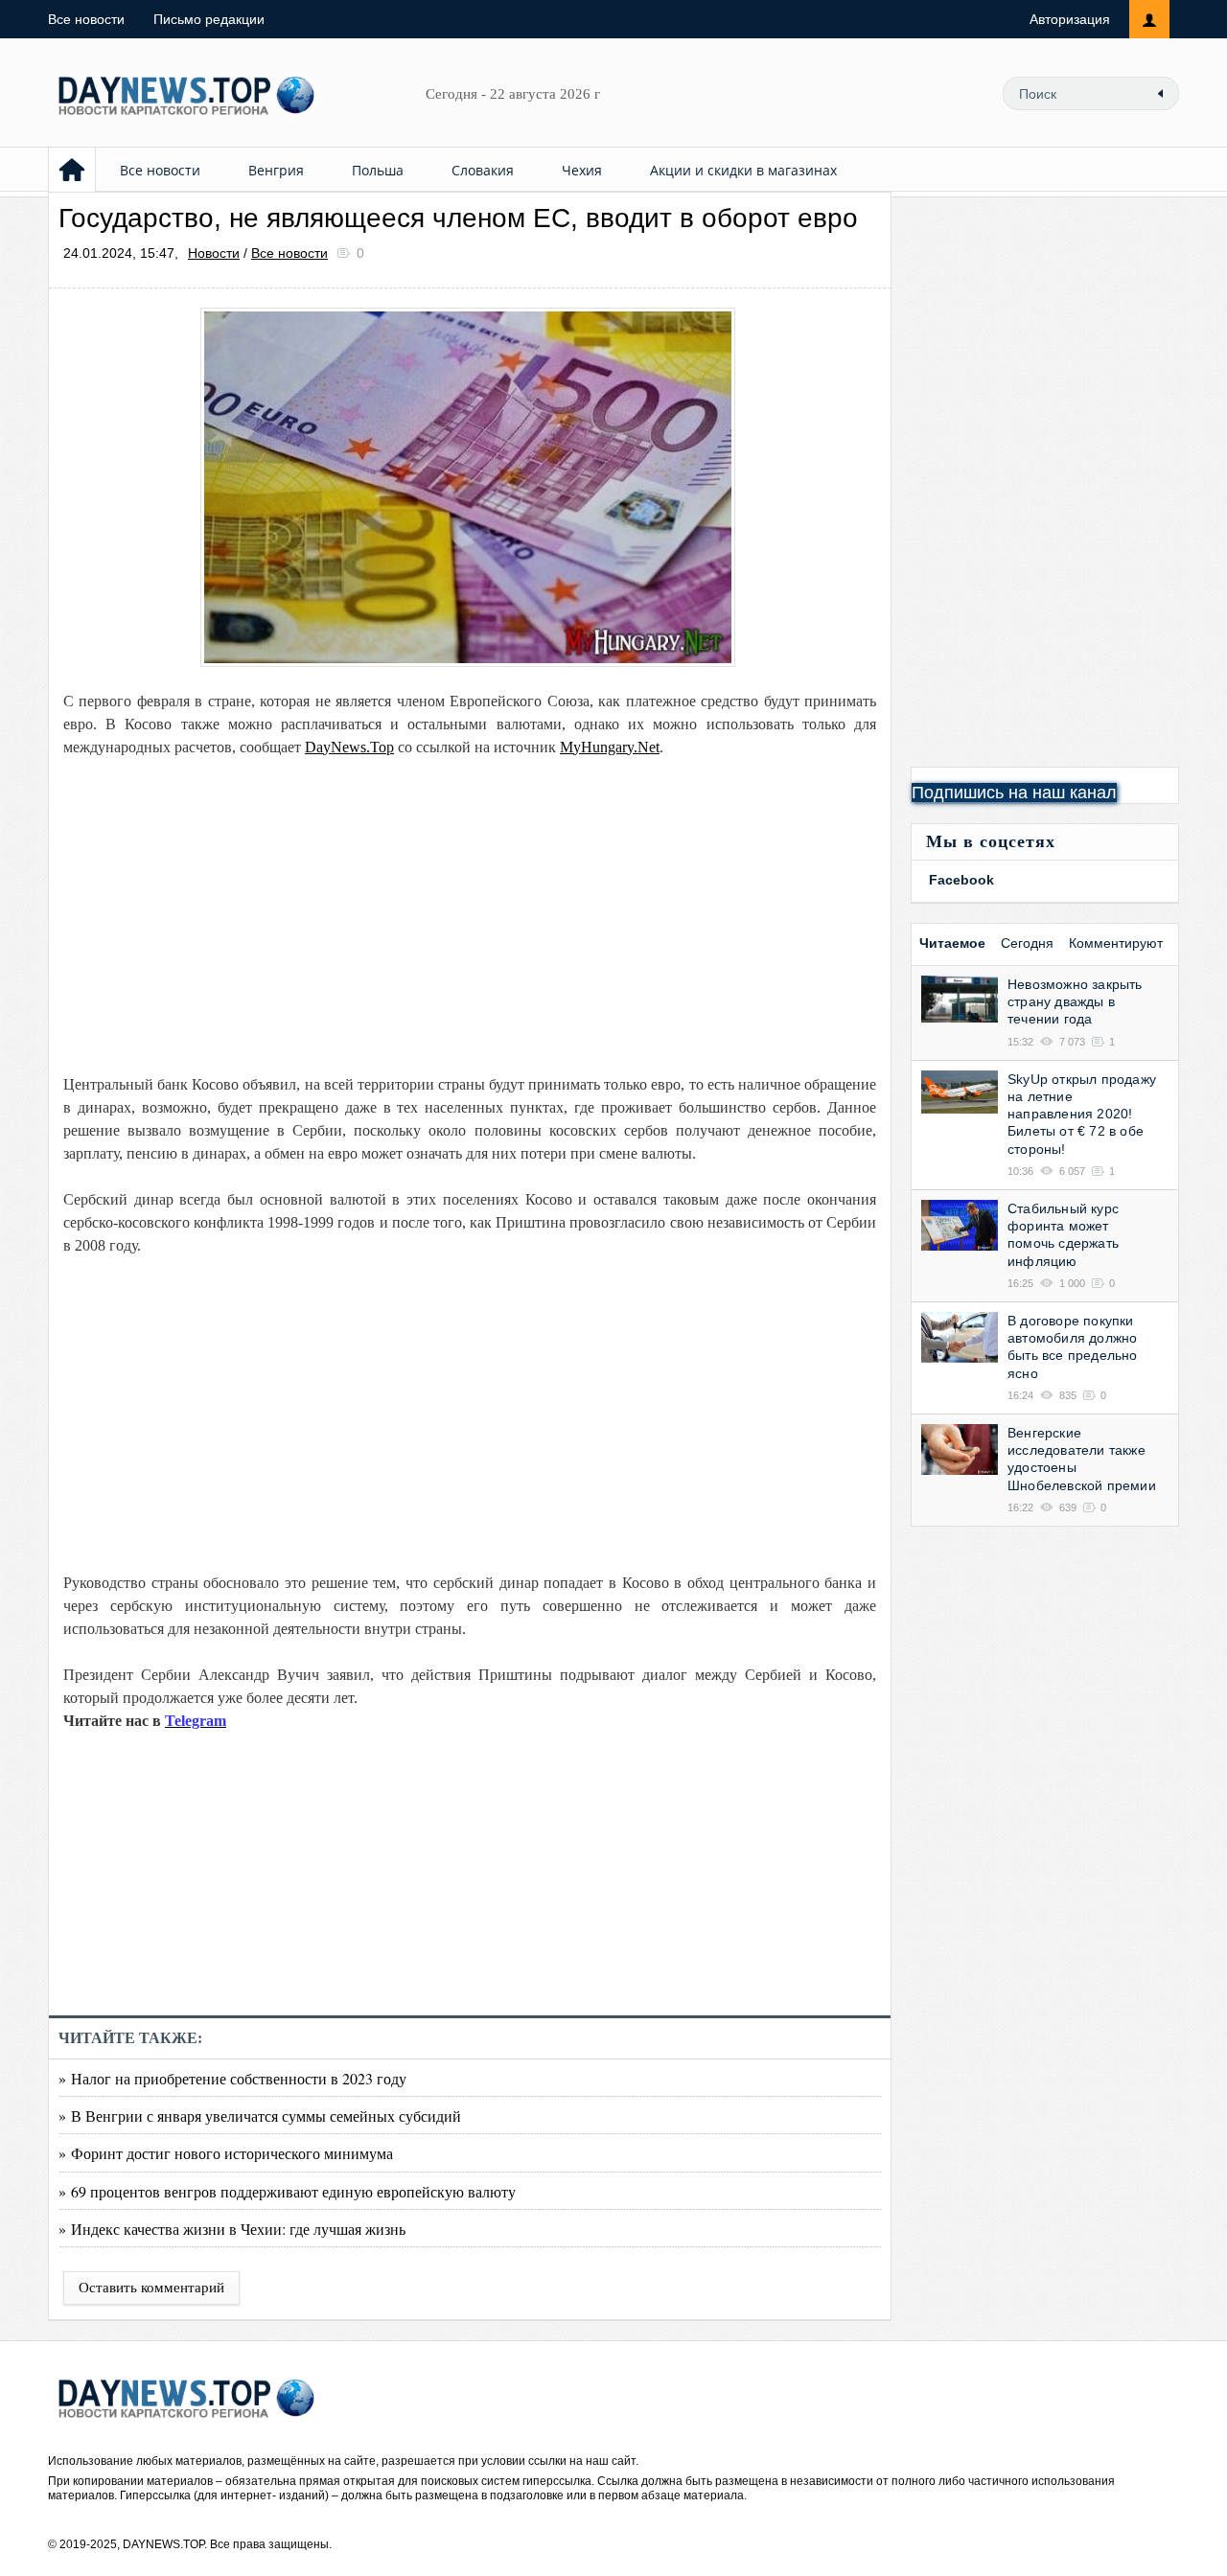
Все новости (86, 19)
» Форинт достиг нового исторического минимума (226, 2153)
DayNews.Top (349, 747)
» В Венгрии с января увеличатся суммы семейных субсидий (260, 2116)
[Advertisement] (470, 916)
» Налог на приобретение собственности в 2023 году (232, 2078)
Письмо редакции (209, 19)
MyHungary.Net (610, 747)
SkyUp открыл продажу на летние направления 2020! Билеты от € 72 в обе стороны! (1082, 1114)
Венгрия (276, 170)
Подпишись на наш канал (1014, 793)
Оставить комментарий (151, 2288)
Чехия (582, 170)
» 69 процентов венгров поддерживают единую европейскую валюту (287, 2191)
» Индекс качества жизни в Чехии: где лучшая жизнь (232, 2229)
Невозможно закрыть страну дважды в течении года (1075, 1001)
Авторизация (1070, 19)
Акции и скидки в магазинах (743, 170)
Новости (214, 253)
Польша (378, 170)
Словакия (483, 170)
